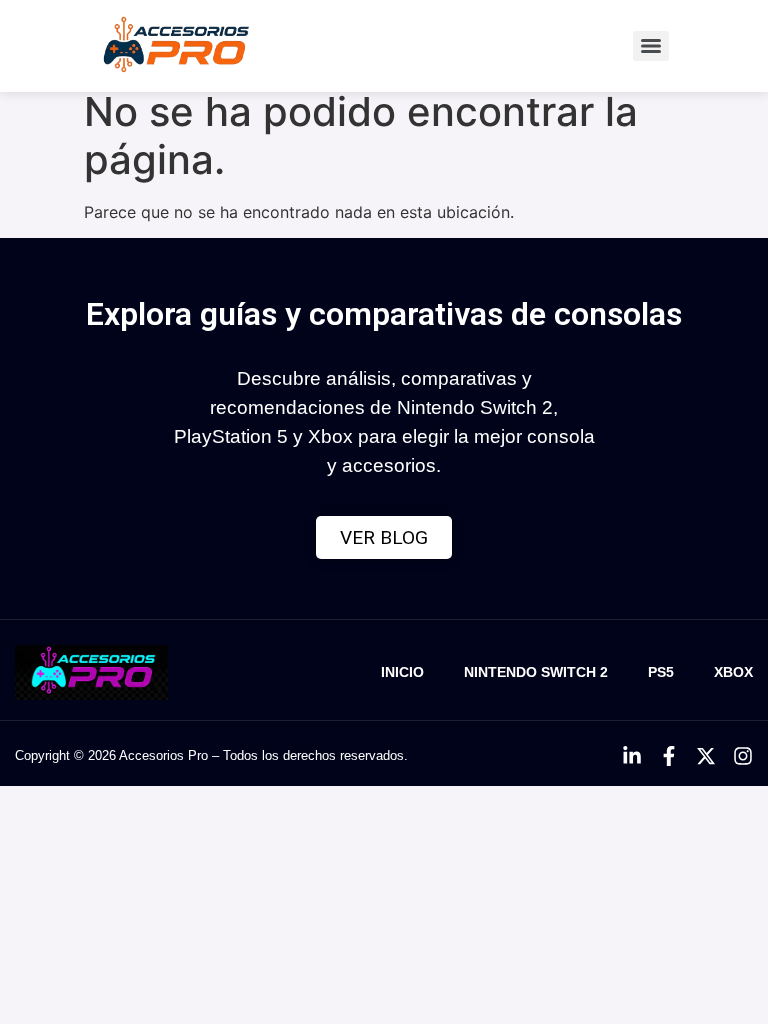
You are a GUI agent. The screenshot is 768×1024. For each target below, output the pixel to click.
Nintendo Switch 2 (536, 672)
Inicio (402, 672)
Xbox (733, 672)
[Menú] (651, 46)
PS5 (661, 672)
